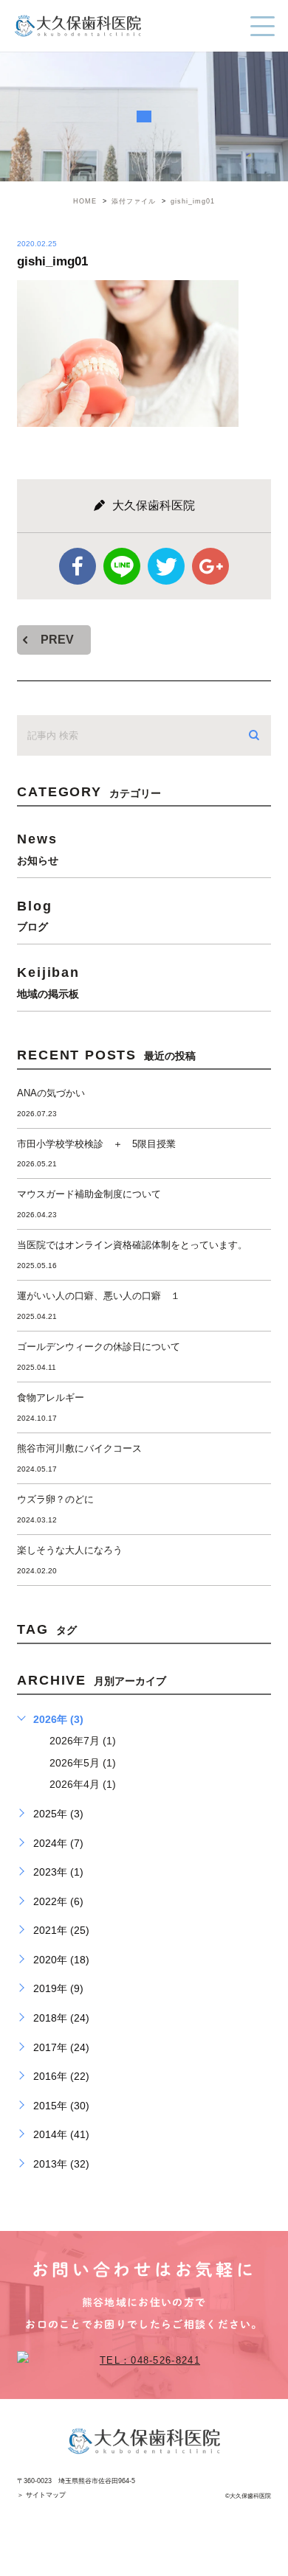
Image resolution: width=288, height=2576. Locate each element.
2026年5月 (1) (83, 1763)
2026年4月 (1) (83, 1784)
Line (122, 566)
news (38, 848)
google (210, 566)
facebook (78, 566)
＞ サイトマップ (41, 2495)
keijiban (48, 982)
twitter (166, 566)
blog (34, 915)
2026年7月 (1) (83, 1741)
